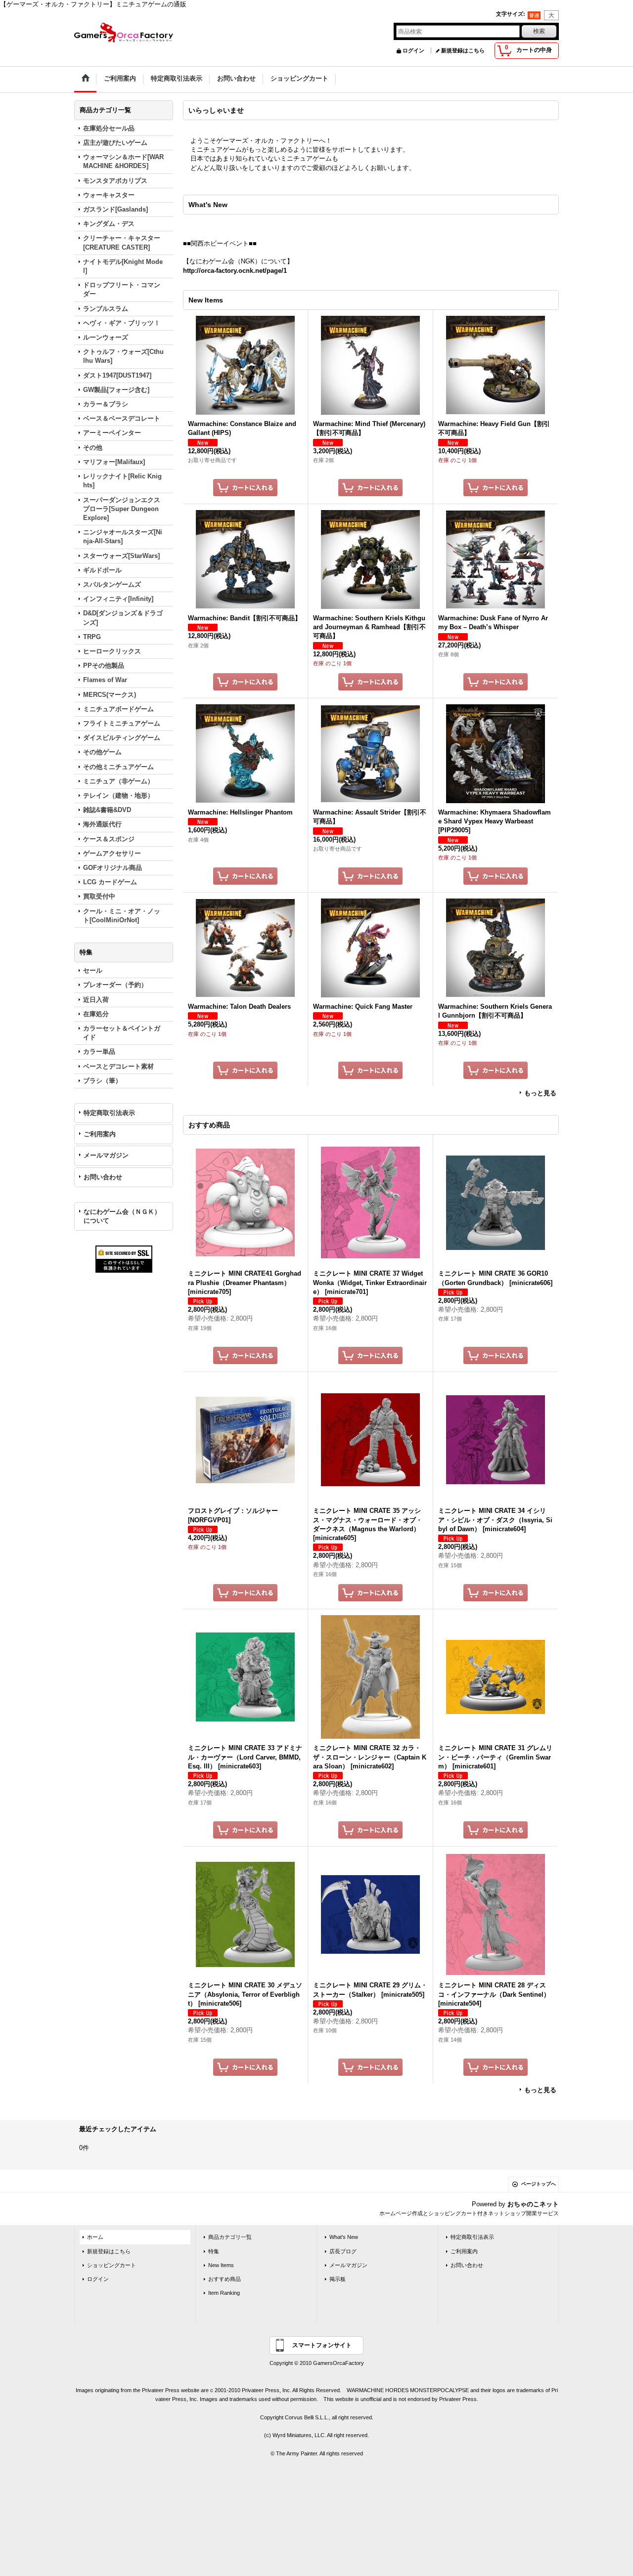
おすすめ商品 (225, 2279)
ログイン (413, 50)
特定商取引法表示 (109, 1113)
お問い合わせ (103, 1177)
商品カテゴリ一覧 (230, 2237)
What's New (344, 2237)
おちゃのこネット (533, 2204)
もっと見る (540, 1093)
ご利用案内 (100, 1134)
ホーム (95, 2237)
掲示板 (338, 2279)
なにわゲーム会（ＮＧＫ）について (122, 1216)
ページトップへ (539, 2184)
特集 (214, 2251)
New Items (221, 2265)
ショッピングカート (112, 2265)
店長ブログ (343, 2251)
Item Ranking (224, 2293)
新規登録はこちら (463, 50)
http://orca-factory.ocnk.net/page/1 (235, 271)
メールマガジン (106, 1155)
